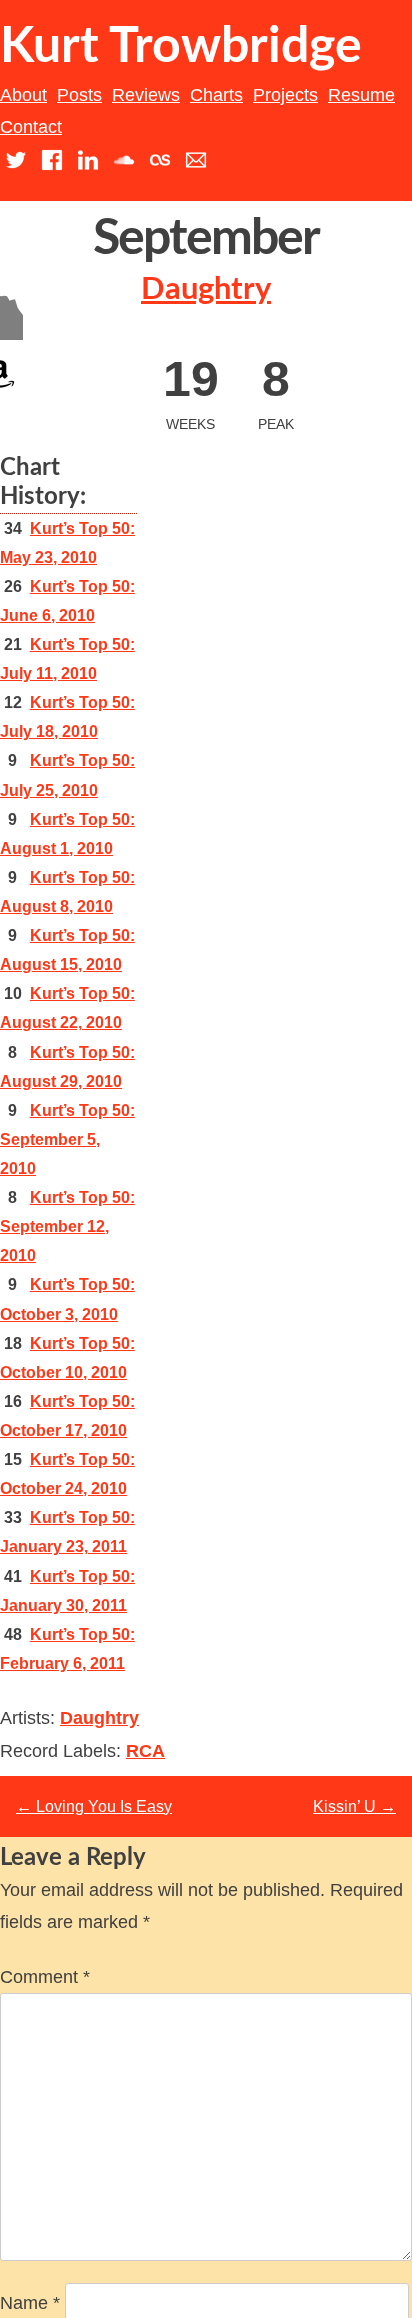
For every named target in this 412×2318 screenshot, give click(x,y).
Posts (79, 95)
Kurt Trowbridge (181, 47)
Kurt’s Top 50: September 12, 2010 (67, 1226)
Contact (31, 127)
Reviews (146, 95)
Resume (361, 95)
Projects (285, 95)
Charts (216, 95)
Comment (45, 1977)
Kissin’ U (354, 1806)
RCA (145, 1751)
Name (30, 2303)
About (23, 95)
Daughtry (206, 289)
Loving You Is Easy (94, 1806)
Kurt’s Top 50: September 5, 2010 (67, 1139)
